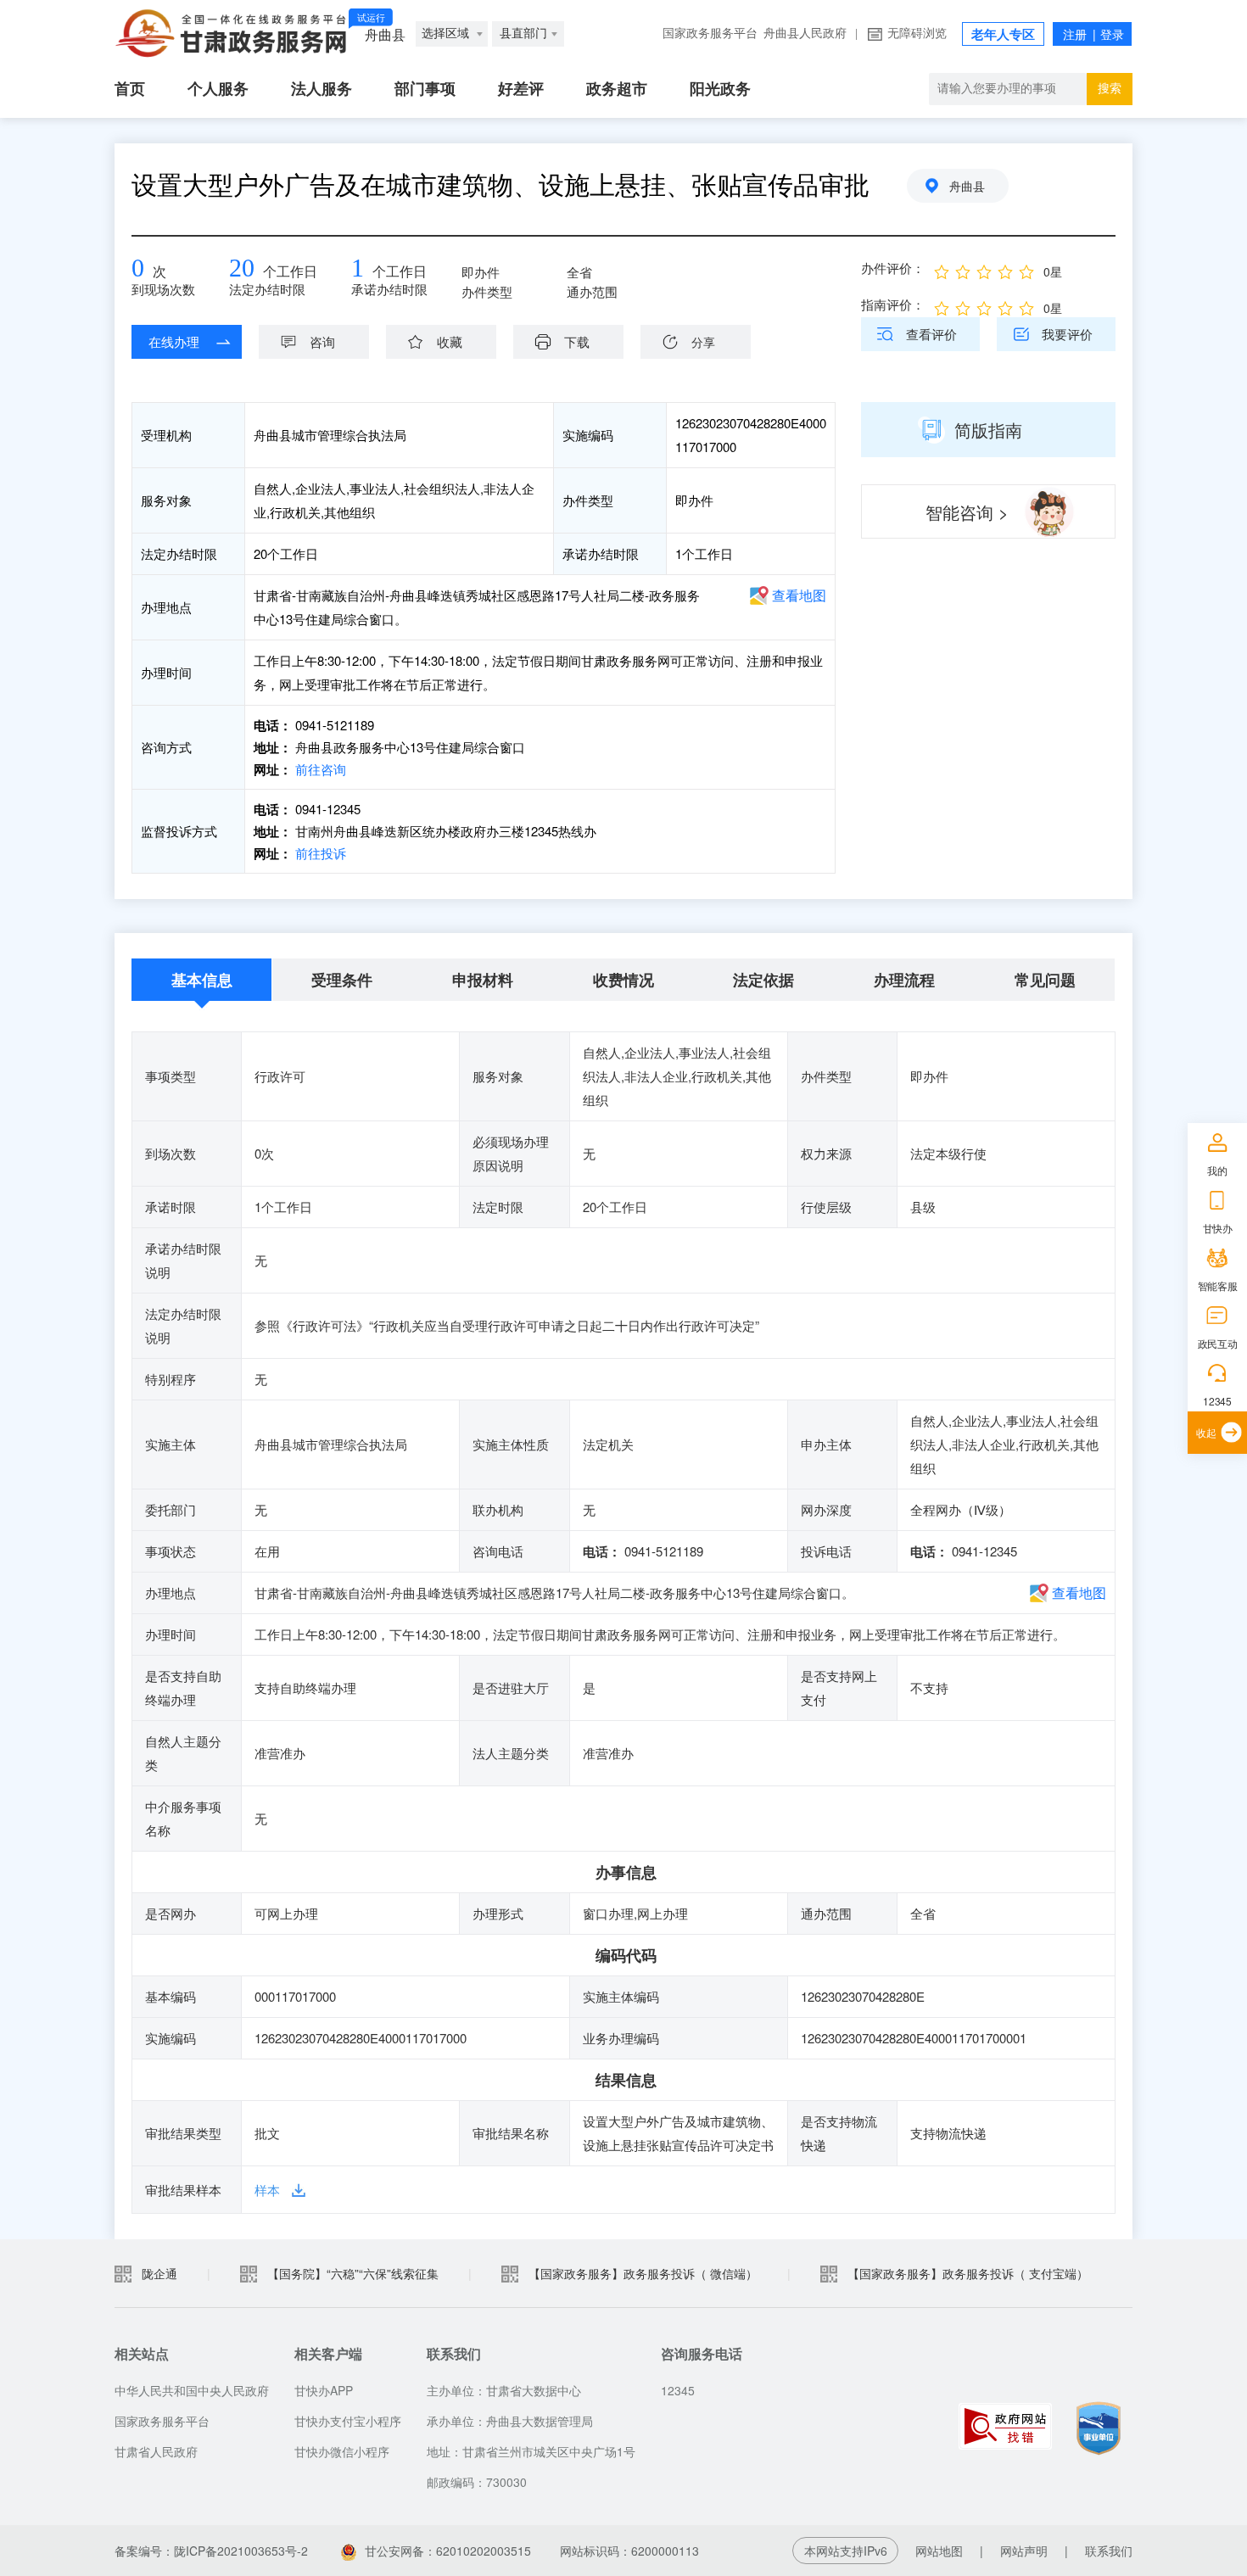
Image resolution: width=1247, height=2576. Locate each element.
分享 (703, 342)
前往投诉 (319, 853)
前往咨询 (319, 769)
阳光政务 (720, 89)
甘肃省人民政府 (156, 2451)
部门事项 (425, 89)
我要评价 (1067, 334)
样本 (267, 2190)
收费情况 (623, 980)
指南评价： (893, 304)
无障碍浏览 (917, 34)
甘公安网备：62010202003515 (448, 2551)
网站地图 (939, 2551)
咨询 (322, 341)
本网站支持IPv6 (846, 2551)
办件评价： (893, 268)
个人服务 (218, 89)
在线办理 (174, 341)
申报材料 (483, 980)
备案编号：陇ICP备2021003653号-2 (211, 2551)
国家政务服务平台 (710, 34)
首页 (130, 89)
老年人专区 (1003, 35)
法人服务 (322, 89)
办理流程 (904, 980)
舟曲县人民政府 (805, 34)
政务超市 (617, 89)
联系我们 (1109, 2551)
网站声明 (1024, 2551)
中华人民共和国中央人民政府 (192, 2390)
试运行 (371, 18)
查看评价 (931, 334)
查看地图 (799, 595)
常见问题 (1045, 980)
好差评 (521, 89)
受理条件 (342, 980)
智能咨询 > (967, 512)
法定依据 (763, 980)
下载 (577, 341)
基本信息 (202, 980)
